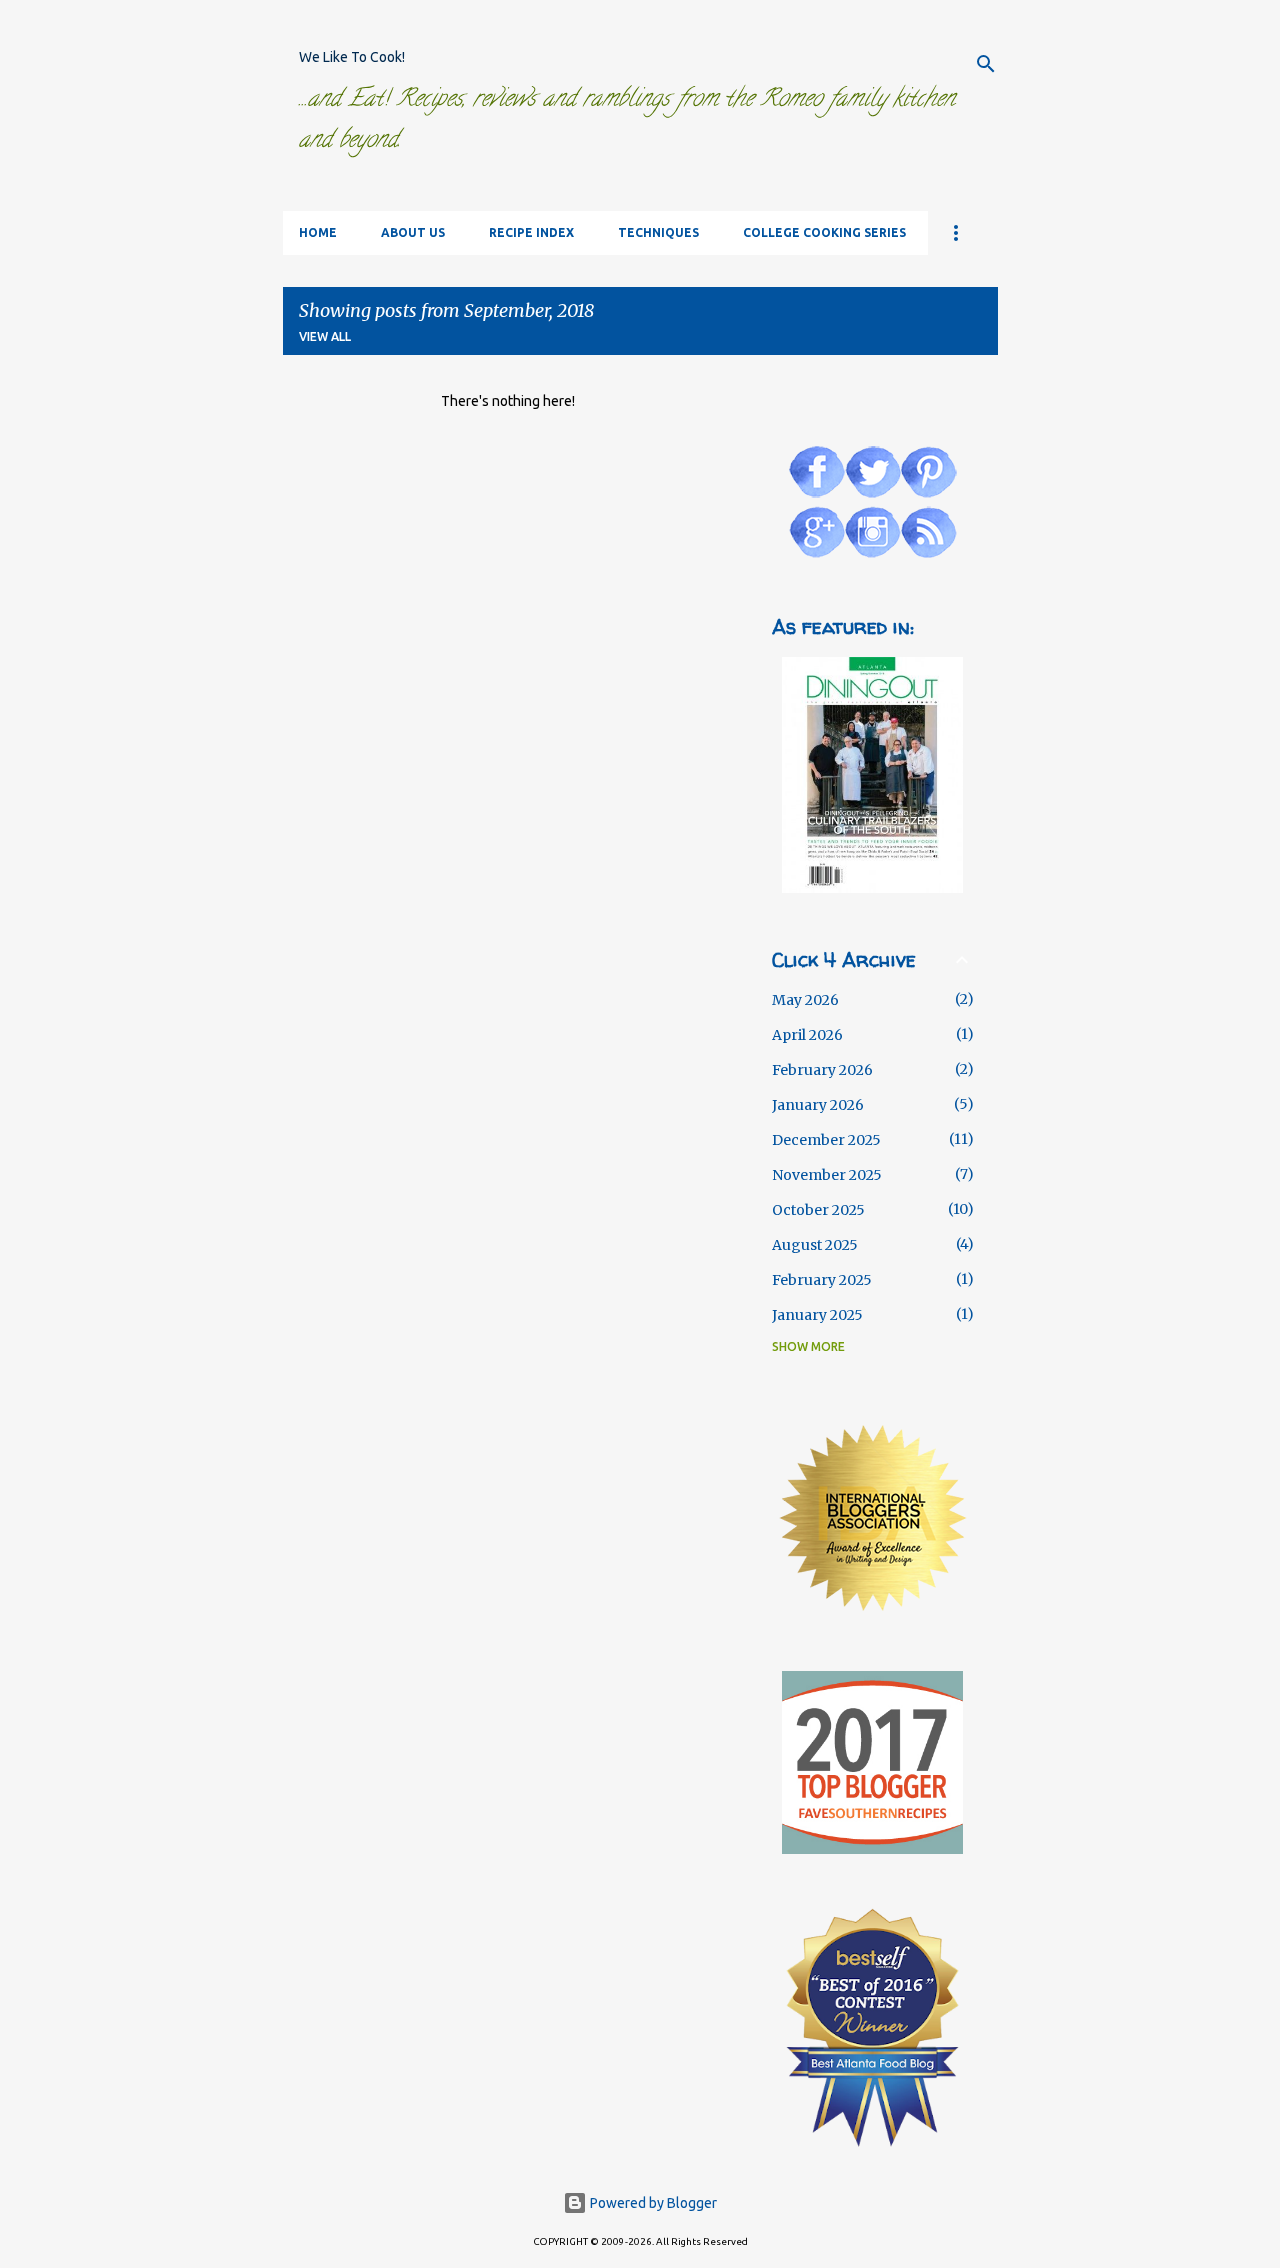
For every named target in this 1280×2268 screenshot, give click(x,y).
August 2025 (815, 1245)
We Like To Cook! (352, 57)
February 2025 (822, 1280)
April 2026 (807, 1035)
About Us (413, 232)
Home (318, 232)
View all (325, 336)
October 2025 (818, 1210)
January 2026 (818, 1105)
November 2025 (827, 1175)
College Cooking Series (824, 232)
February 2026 (822, 1070)
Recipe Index (531, 232)
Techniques (658, 232)
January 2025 (817, 1315)
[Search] (986, 64)
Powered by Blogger (652, 2203)
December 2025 (826, 1140)
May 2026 (805, 1000)
